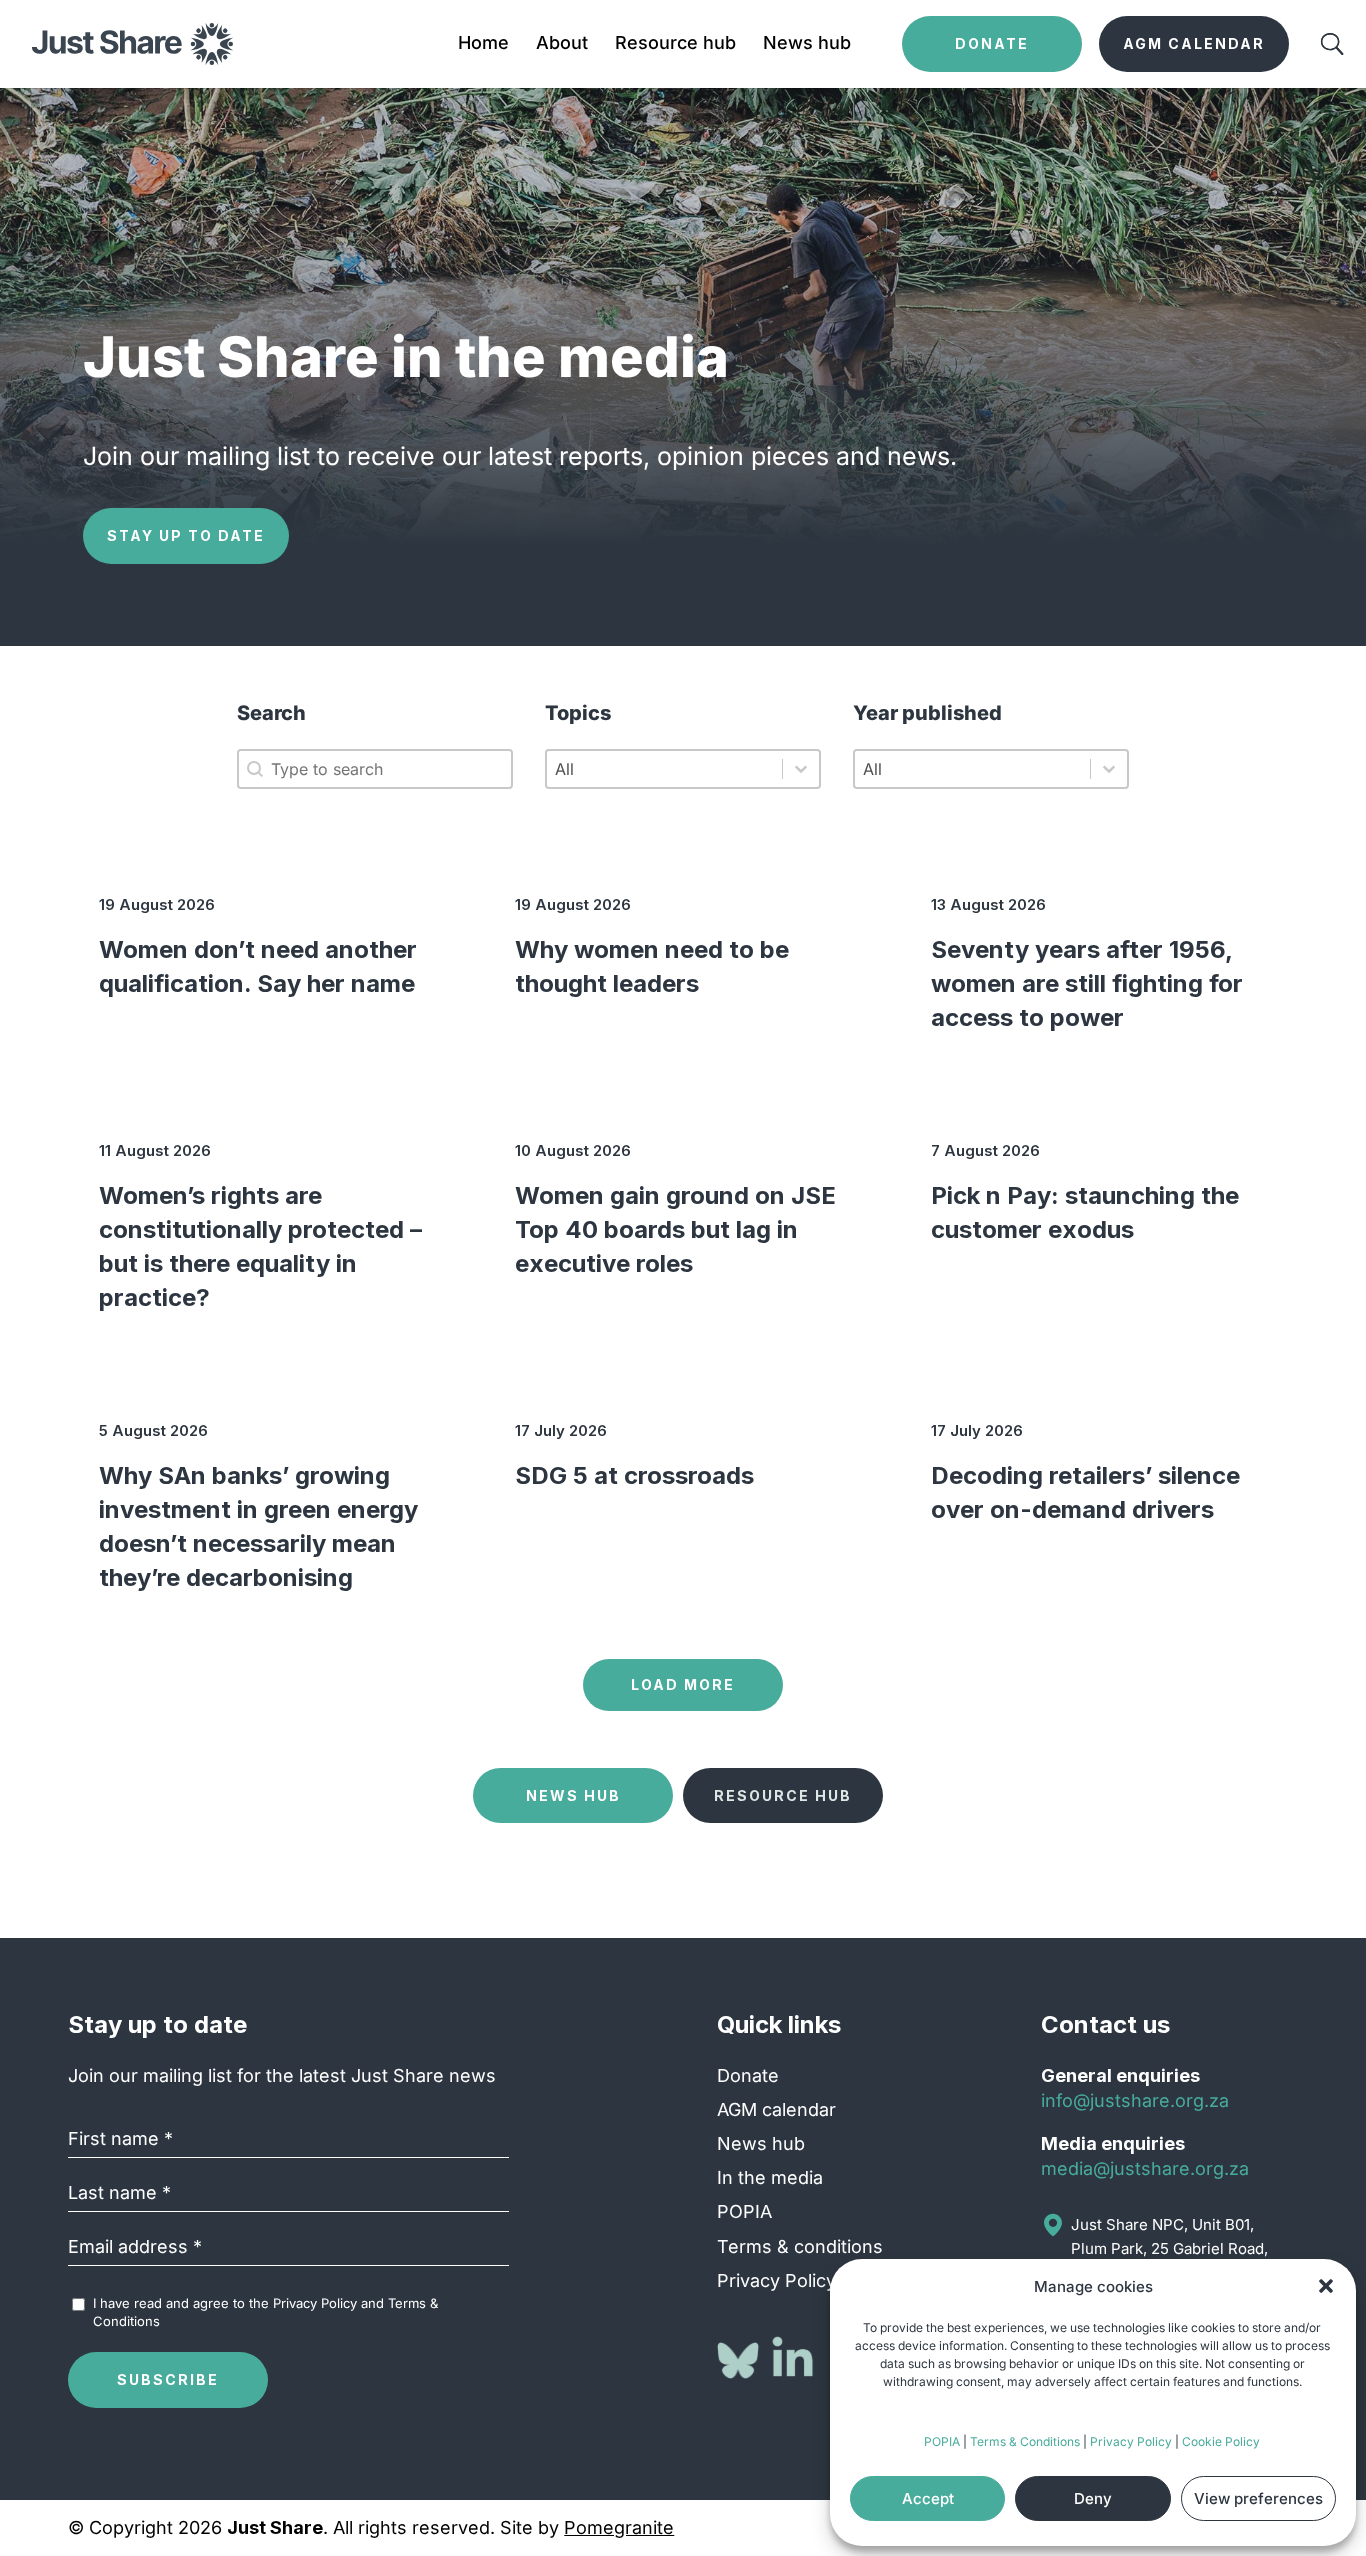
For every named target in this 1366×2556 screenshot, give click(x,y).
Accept (928, 2498)
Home (483, 44)
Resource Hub (783, 1795)
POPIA (942, 2441)
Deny (1093, 2498)
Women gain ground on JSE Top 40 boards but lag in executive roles (675, 1229)
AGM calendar (776, 2109)
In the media (770, 2177)
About (562, 44)
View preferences (1258, 2498)
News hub (807, 44)
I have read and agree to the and (265, 2312)
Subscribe (168, 2379)
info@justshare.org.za (1135, 2100)
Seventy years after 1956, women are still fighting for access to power (1087, 983)
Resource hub (675, 44)
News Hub (573, 1795)
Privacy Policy (1131, 2441)
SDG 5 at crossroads (634, 1475)
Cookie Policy (1221, 2441)
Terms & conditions (800, 2246)
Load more (683, 1684)
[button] (1326, 2286)
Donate (748, 2075)
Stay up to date (186, 535)
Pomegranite (619, 2527)
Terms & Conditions (1025, 2441)
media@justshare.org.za (1145, 2168)
